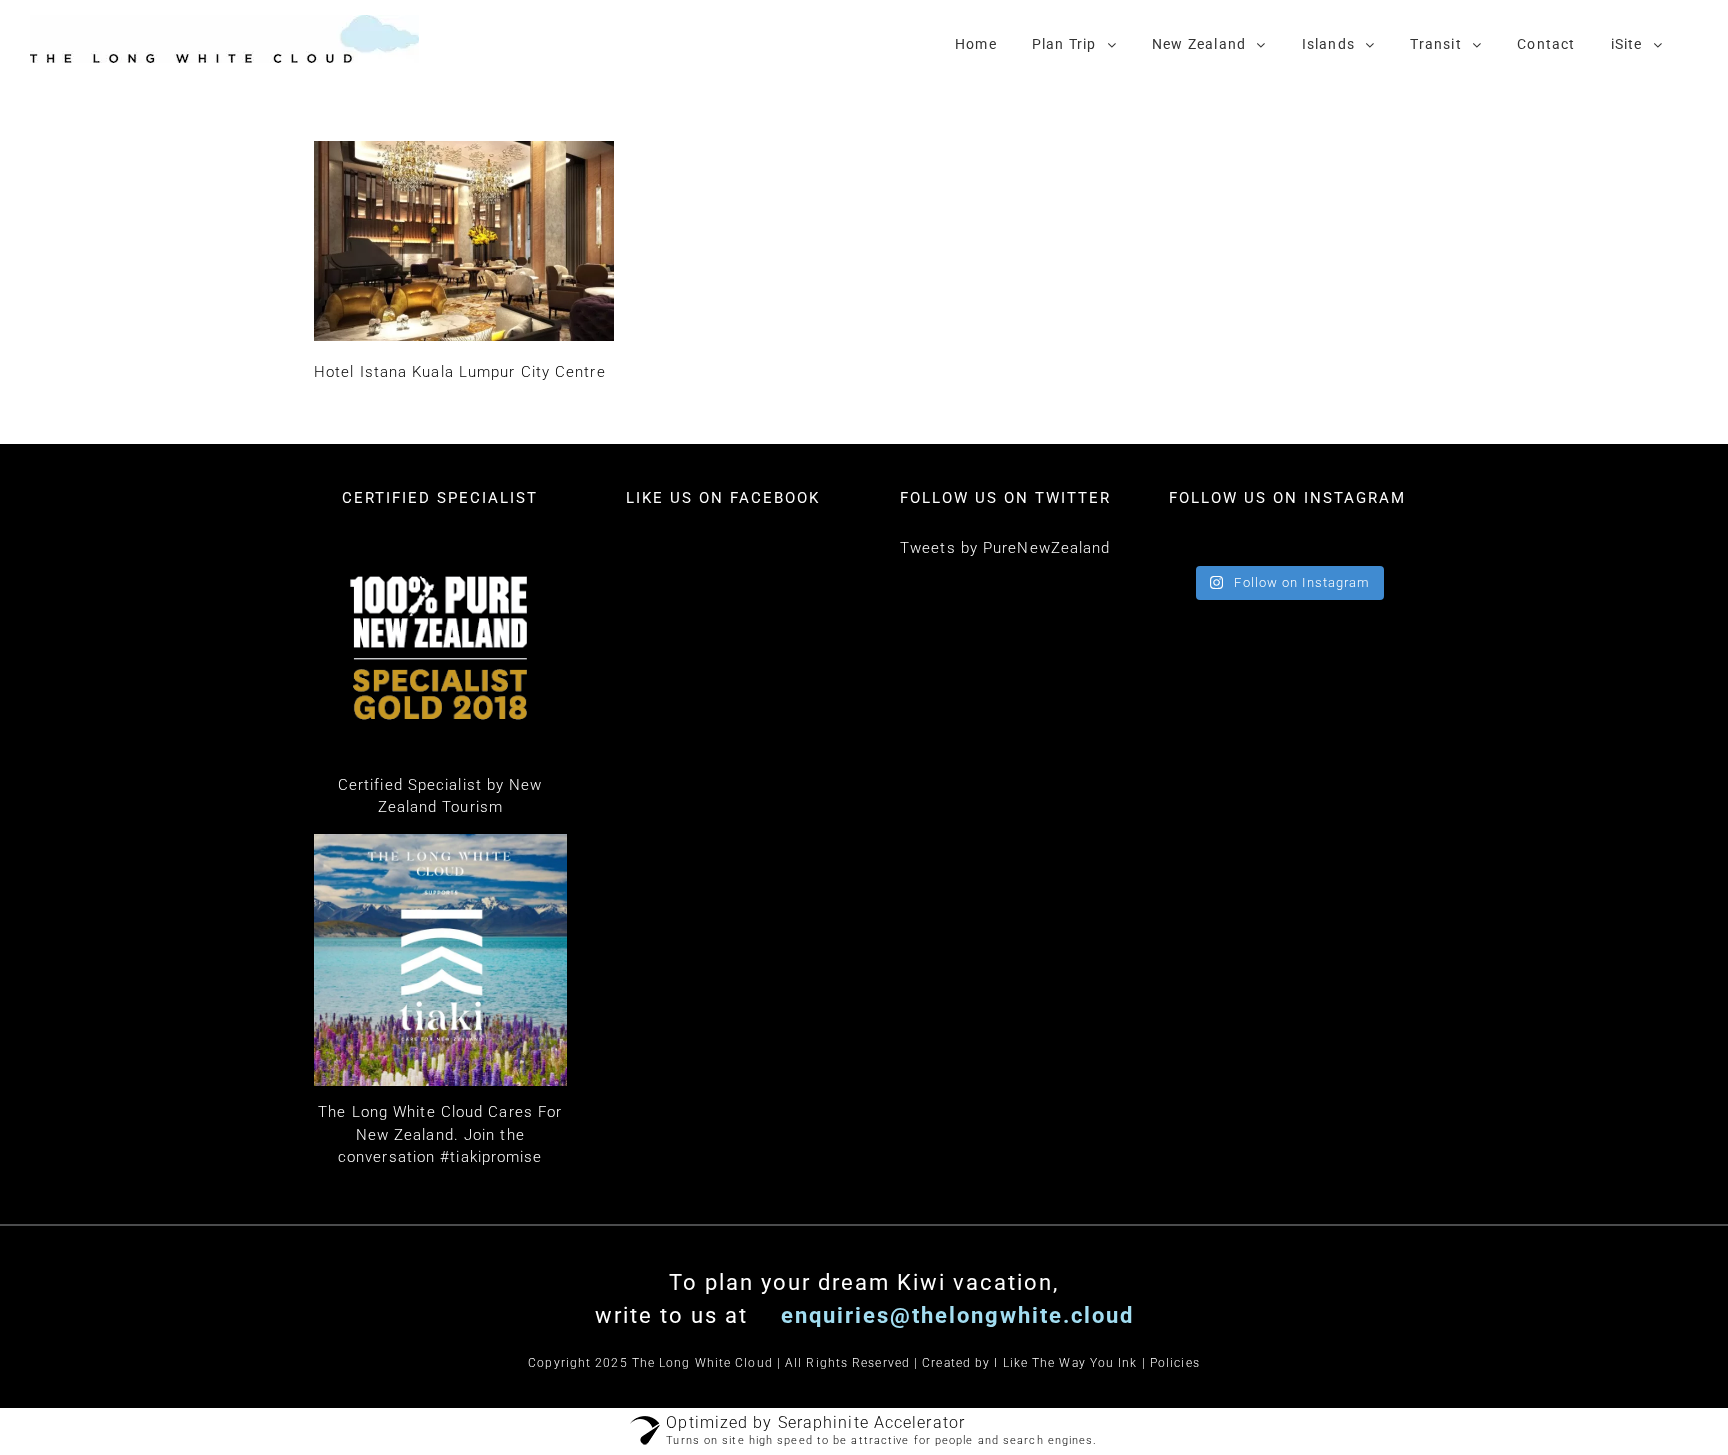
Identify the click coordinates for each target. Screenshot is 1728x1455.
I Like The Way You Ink (1065, 1363)
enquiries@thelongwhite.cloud (954, 1315)
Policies (1175, 1363)
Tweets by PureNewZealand (1005, 548)
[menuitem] (976, 43)
